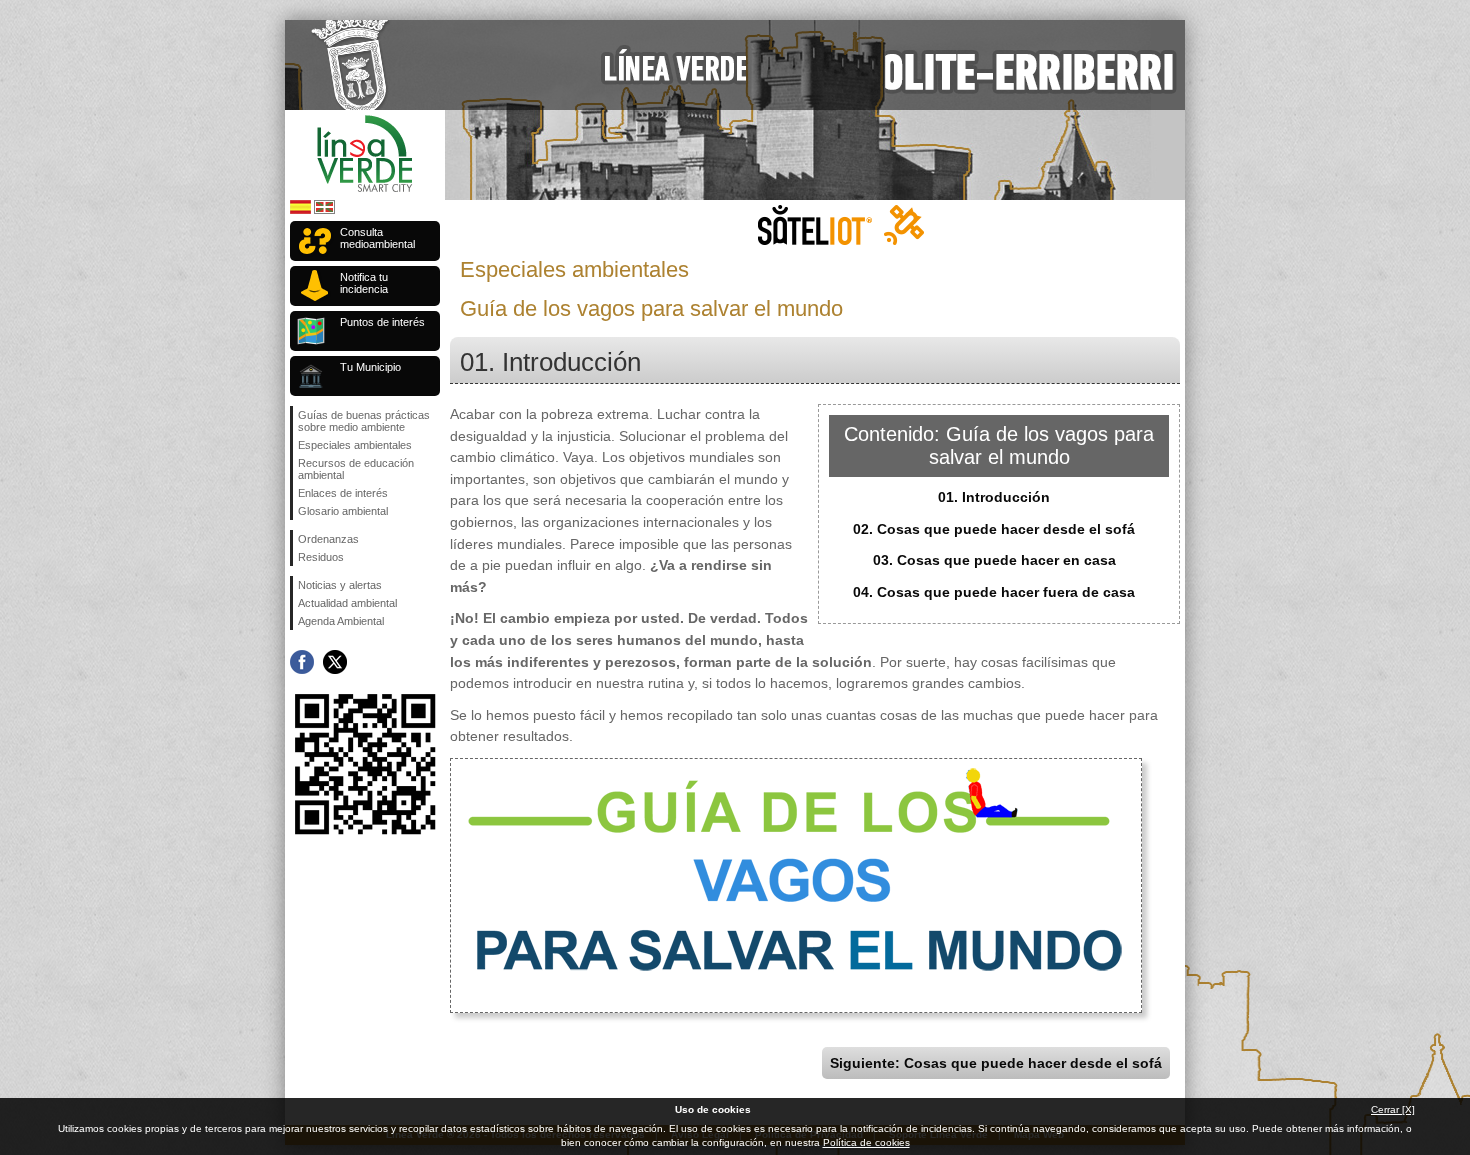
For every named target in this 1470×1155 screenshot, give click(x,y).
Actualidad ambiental (347, 603)
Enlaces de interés (343, 493)
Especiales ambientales (355, 445)
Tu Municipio (370, 367)
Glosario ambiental (343, 511)
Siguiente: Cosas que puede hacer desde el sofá (996, 1063)
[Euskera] (324, 210)
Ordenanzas (328, 539)
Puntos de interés (382, 322)
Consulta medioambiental (377, 238)
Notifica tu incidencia (364, 283)
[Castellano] (300, 210)
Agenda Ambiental (341, 621)
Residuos (321, 557)
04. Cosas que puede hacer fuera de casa (994, 592)
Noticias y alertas (340, 585)
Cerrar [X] (1393, 1109)
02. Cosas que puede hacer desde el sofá (994, 529)
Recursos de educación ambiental (356, 469)
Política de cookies (866, 1142)
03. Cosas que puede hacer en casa (994, 560)
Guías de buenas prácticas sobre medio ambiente (364, 421)
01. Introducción (994, 497)
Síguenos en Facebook (302, 662)
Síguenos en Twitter (335, 662)
